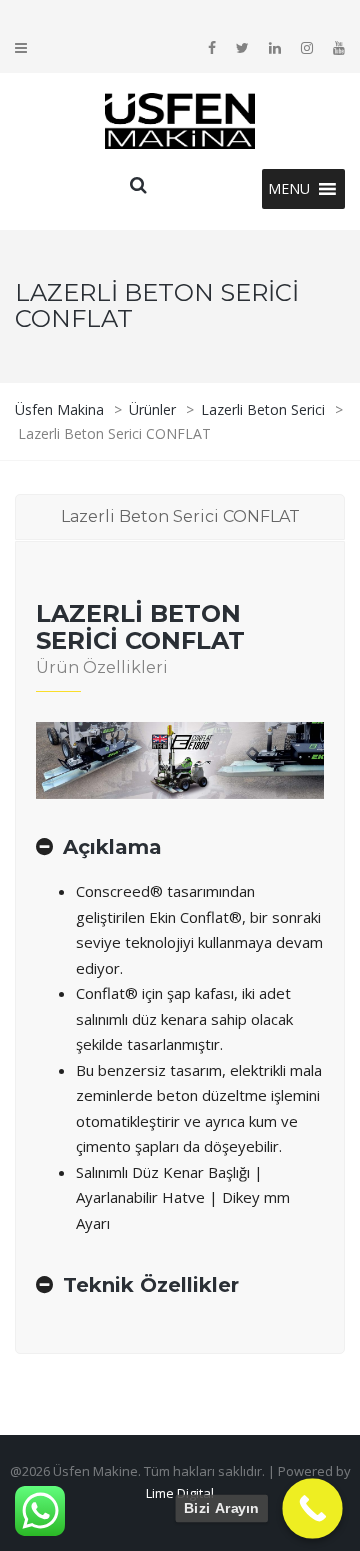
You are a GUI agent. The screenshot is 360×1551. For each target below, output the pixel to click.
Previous (93, 761)
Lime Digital (180, 1493)
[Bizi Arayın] (312, 1508)
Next (267, 761)
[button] (289, 189)
